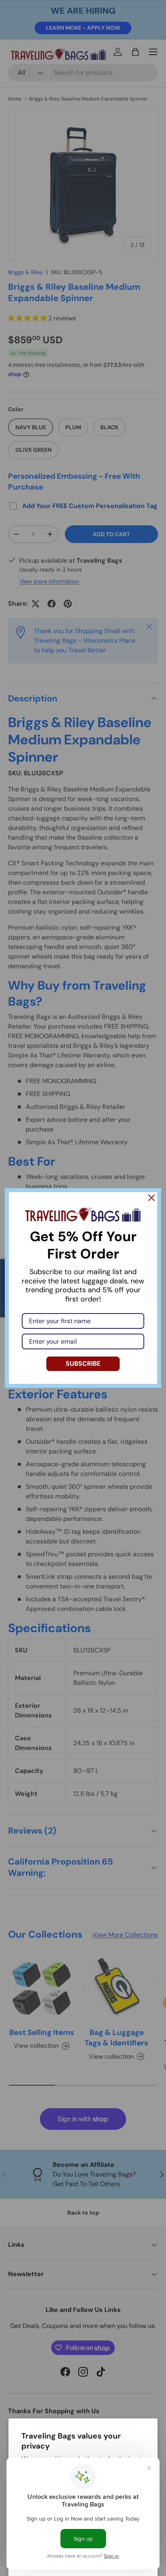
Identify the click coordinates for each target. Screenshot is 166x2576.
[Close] (151, 1198)
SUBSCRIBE (83, 1364)
